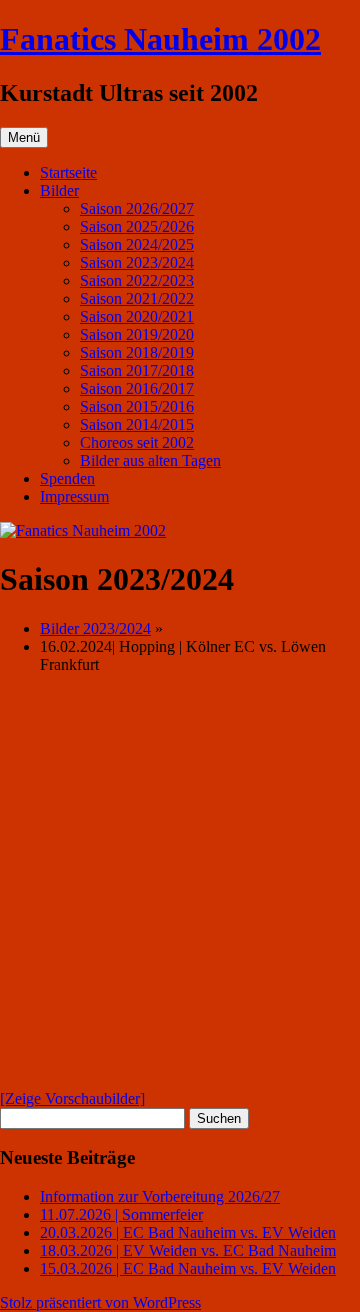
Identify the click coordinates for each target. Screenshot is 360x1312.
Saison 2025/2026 (137, 226)
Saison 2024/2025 (137, 244)
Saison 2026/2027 (137, 208)
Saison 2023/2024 (137, 262)
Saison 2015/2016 (137, 406)
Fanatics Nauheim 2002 (160, 39)
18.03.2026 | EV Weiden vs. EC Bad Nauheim (188, 1250)
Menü (24, 137)
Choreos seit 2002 (137, 442)
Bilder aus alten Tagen (150, 460)
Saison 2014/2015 (137, 424)
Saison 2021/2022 (137, 298)
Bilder (59, 190)
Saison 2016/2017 (137, 388)
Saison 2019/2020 (137, 334)
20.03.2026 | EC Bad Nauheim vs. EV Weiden (188, 1232)
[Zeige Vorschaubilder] (72, 1098)
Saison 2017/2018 (137, 370)
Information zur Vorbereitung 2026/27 (160, 1196)
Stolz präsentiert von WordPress (100, 1302)
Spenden (67, 478)
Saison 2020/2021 (137, 316)
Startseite (68, 172)
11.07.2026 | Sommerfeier (121, 1214)
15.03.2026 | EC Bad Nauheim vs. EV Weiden (188, 1268)
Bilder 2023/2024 (95, 628)
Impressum (74, 496)
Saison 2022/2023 (137, 280)
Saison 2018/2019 (137, 352)
